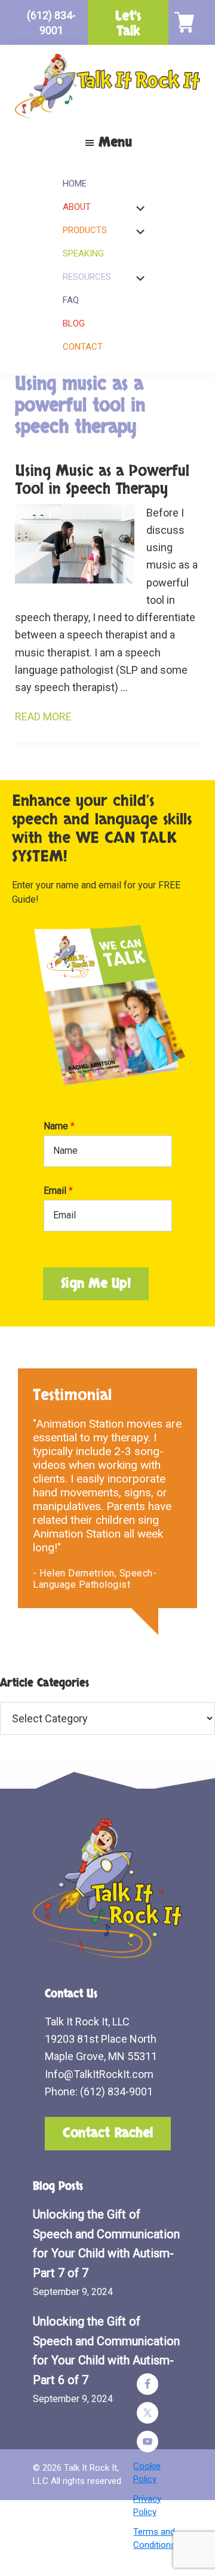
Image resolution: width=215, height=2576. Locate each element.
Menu (115, 142)
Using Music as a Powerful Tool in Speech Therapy (102, 480)
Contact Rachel (108, 2133)
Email (58, 1191)
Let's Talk (128, 24)
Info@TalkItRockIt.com (99, 2074)
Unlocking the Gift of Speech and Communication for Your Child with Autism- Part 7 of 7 (106, 2244)
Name (59, 1126)
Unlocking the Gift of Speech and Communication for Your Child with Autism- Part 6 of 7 (106, 2351)
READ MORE (43, 716)
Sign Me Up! (96, 1284)
